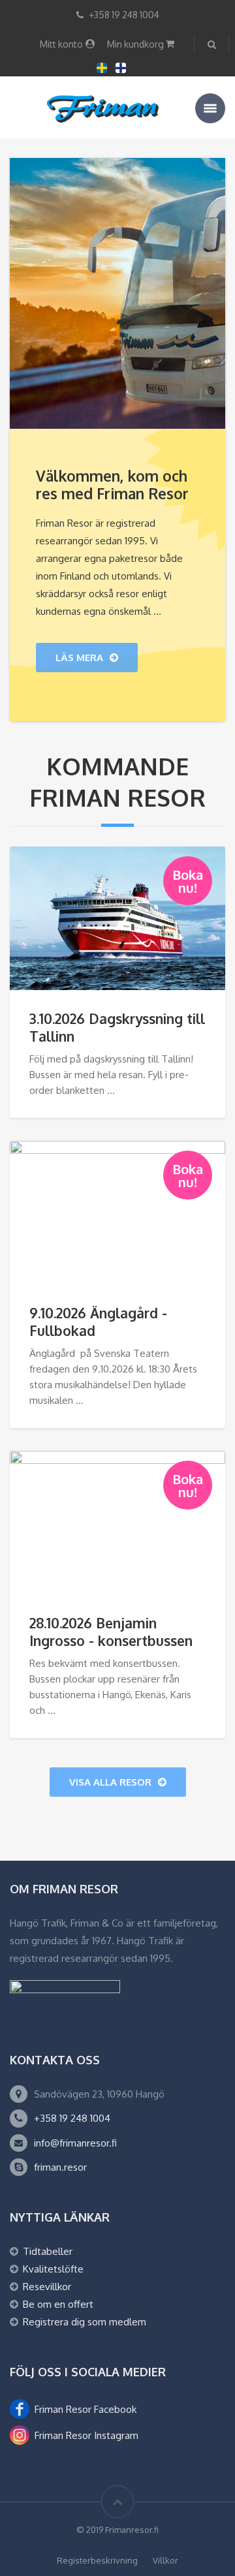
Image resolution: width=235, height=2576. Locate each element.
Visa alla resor (110, 1782)
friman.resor (60, 2167)
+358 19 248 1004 (72, 2118)
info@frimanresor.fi (75, 2143)
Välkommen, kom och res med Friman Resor (112, 485)
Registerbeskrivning (97, 2560)
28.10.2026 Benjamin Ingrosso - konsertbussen (111, 1632)
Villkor (165, 2560)
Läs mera (79, 658)
